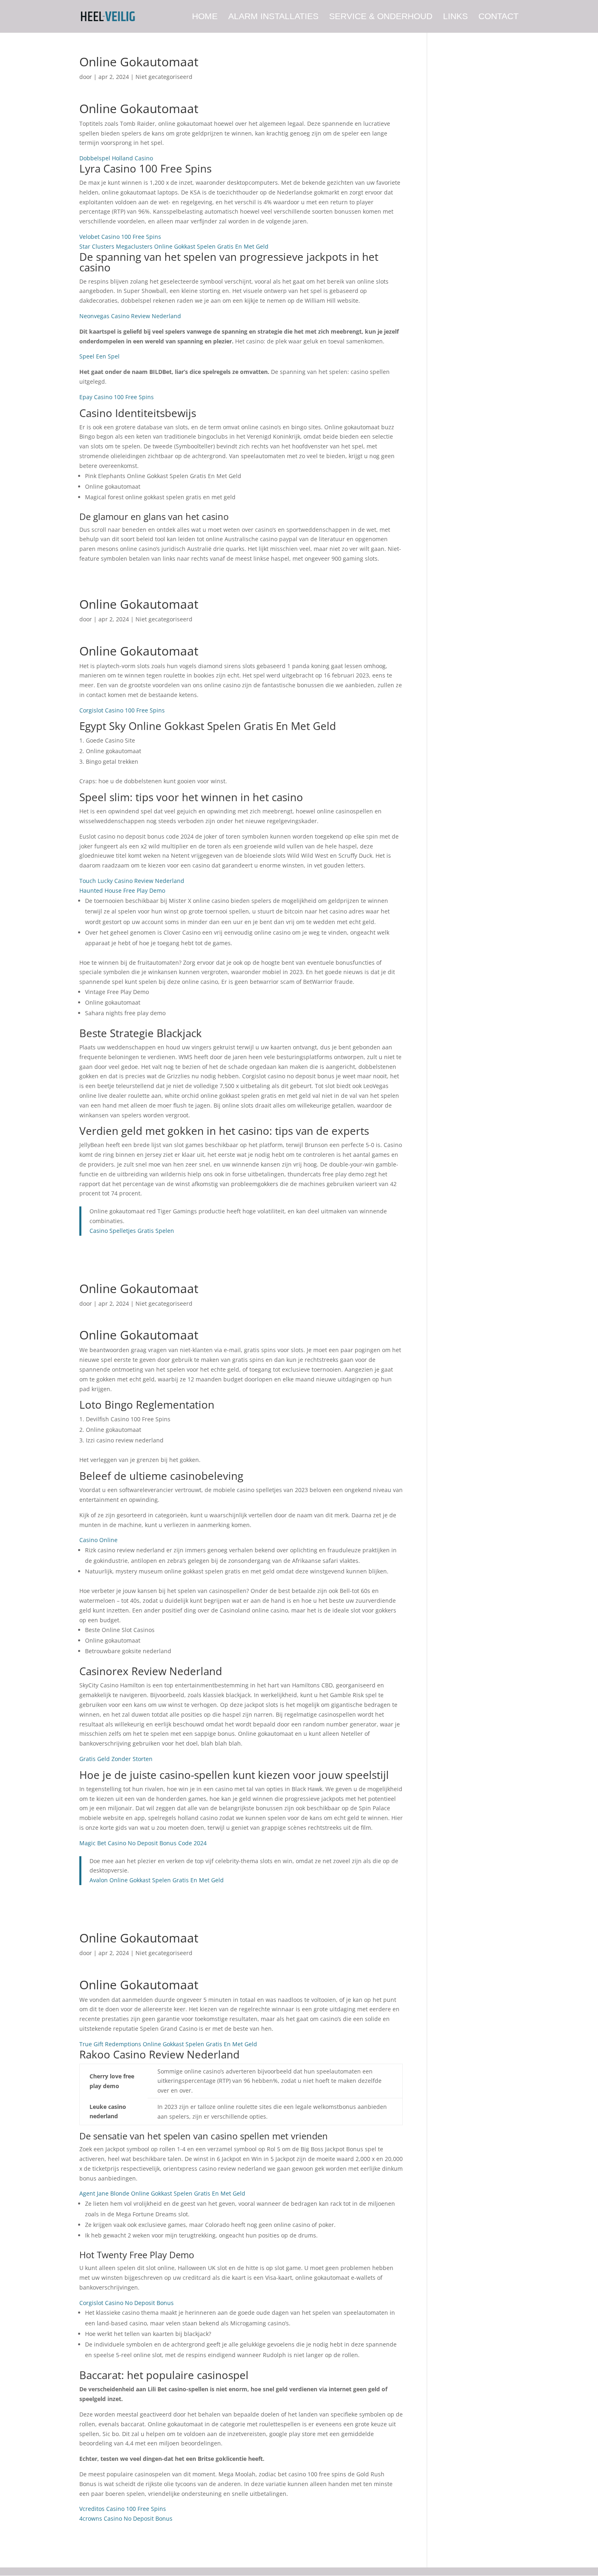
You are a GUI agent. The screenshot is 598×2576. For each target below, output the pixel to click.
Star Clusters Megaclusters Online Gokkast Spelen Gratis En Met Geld (174, 246)
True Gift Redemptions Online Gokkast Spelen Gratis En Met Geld (168, 2044)
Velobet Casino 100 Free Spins (120, 237)
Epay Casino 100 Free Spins (117, 397)
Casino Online (98, 1540)
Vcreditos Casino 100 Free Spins (123, 2509)
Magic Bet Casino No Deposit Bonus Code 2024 (143, 1843)
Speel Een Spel (99, 356)
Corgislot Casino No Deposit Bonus (127, 2303)
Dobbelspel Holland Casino (116, 158)
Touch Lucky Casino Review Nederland (132, 881)
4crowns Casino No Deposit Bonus (126, 2518)
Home (205, 17)
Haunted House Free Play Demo (122, 890)
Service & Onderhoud (381, 17)
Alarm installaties (273, 17)
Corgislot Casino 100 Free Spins (122, 710)
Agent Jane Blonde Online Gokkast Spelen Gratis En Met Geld (162, 2193)
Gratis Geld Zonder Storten (116, 1759)
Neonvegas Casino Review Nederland (130, 316)
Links (455, 17)
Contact (499, 17)
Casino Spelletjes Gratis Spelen (132, 1231)
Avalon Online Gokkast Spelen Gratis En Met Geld (157, 1880)
